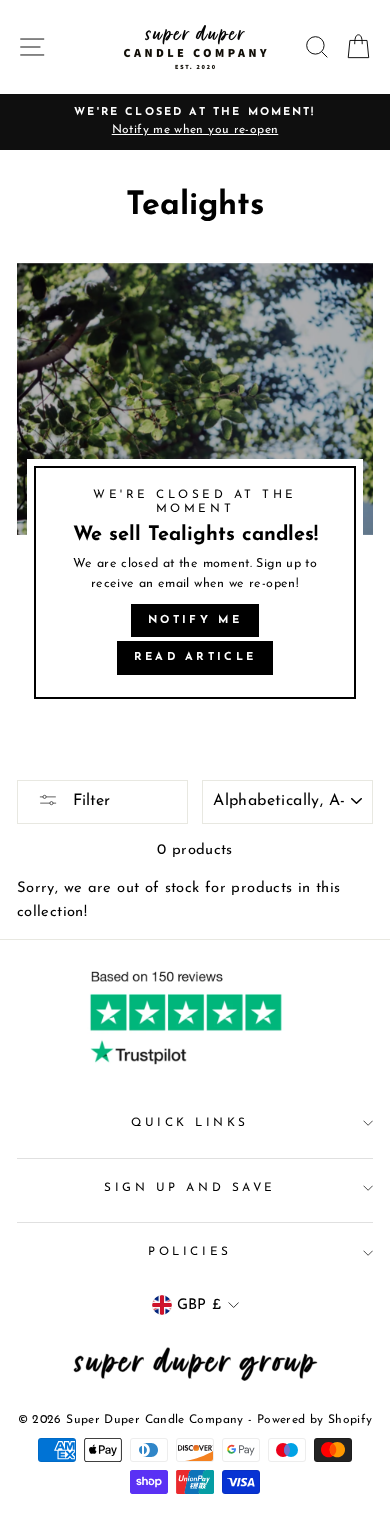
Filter (89, 801)
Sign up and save (190, 1188)
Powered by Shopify (315, 1420)
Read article (195, 657)
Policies (189, 1252)
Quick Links (190, 1123)
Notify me (195, 620)
